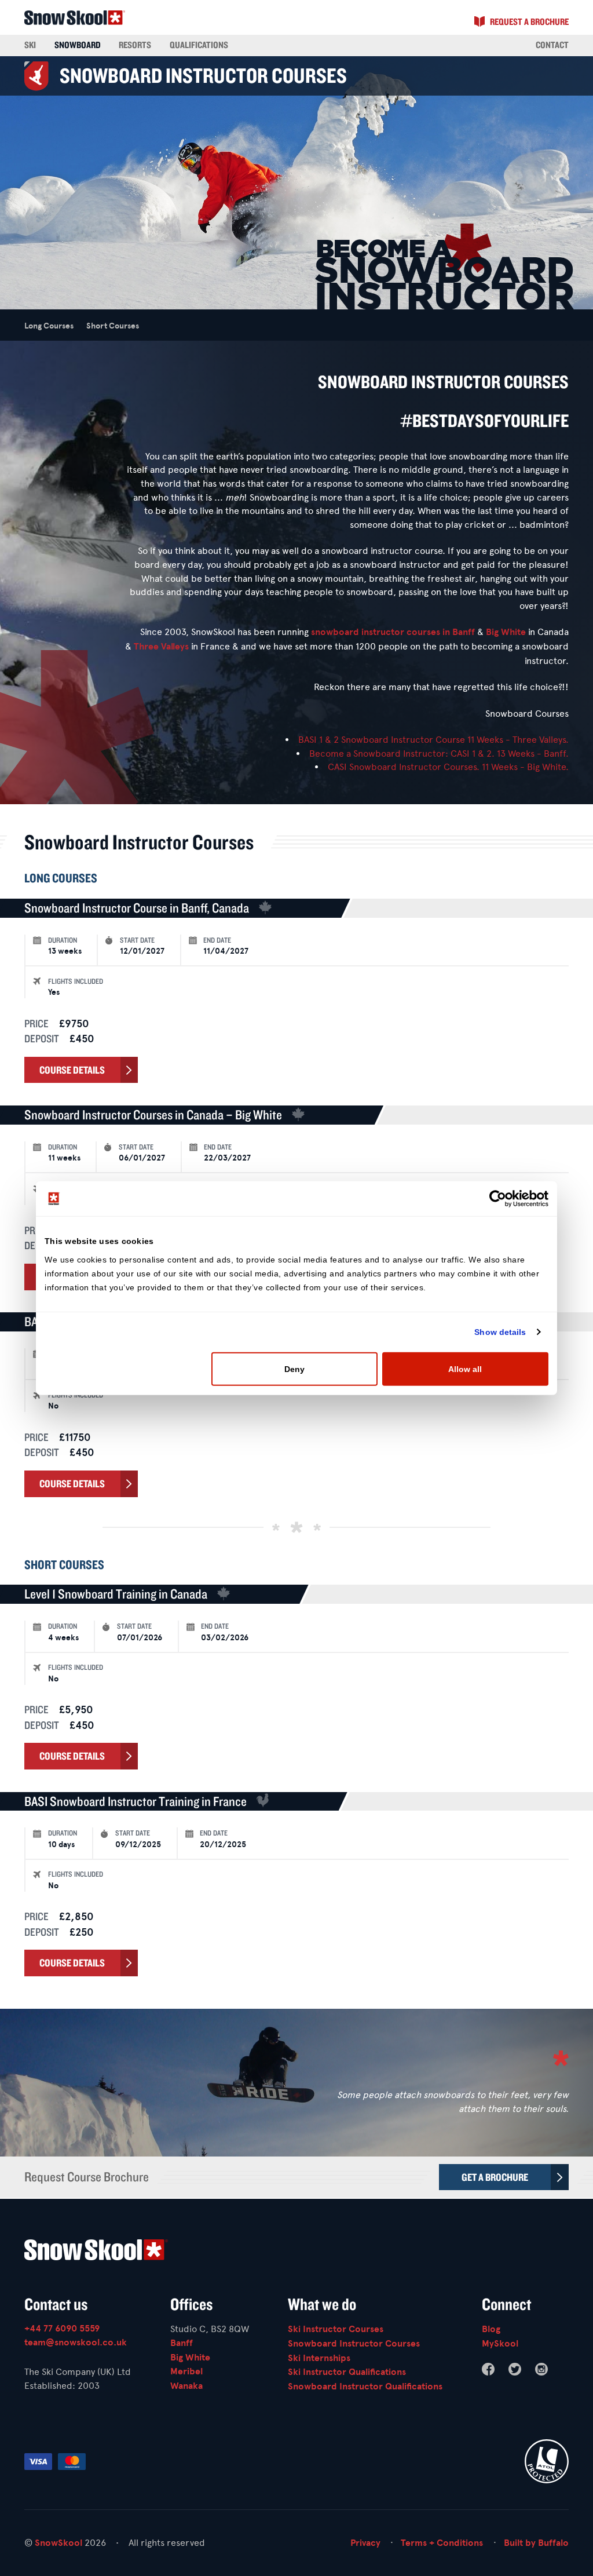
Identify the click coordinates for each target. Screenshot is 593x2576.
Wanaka (186, 2386)
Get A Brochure (495, 2177)
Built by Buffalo (536, 2543)
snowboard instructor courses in (382, 632)
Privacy (365, 2543)
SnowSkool (58, 2543)
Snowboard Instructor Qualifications (365, 2387)
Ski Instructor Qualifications (347, 2372)
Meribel (186, 2371)
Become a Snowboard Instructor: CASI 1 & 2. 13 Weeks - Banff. (439, 754)
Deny (294, 1369)
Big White (506, 632)
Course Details (72, 1070)
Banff (464, 632)
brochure (529, 21)
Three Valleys (161, 647)
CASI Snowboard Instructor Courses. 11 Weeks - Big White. (448, 767)
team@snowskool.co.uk (76, 2343)
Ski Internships (319, 2358)
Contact (552, 45)
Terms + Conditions (442, 2543)
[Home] (296, 2252)
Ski (30, 45)
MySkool (500, 2344)
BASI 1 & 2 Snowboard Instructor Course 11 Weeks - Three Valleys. (433, 740)
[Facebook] (488, 2369)
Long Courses (49, 326)
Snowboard (78, 45)
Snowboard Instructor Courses (354, 2344)
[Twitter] (515, 2369)
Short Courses (113, 326)
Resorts (135, 45)
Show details (500, 1332)
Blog (491, 2329)
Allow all (465, 1369)
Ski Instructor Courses (336, 2329)
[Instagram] (541, 2369)
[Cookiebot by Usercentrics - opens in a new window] (498, 1199)
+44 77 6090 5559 (62, 2329)
